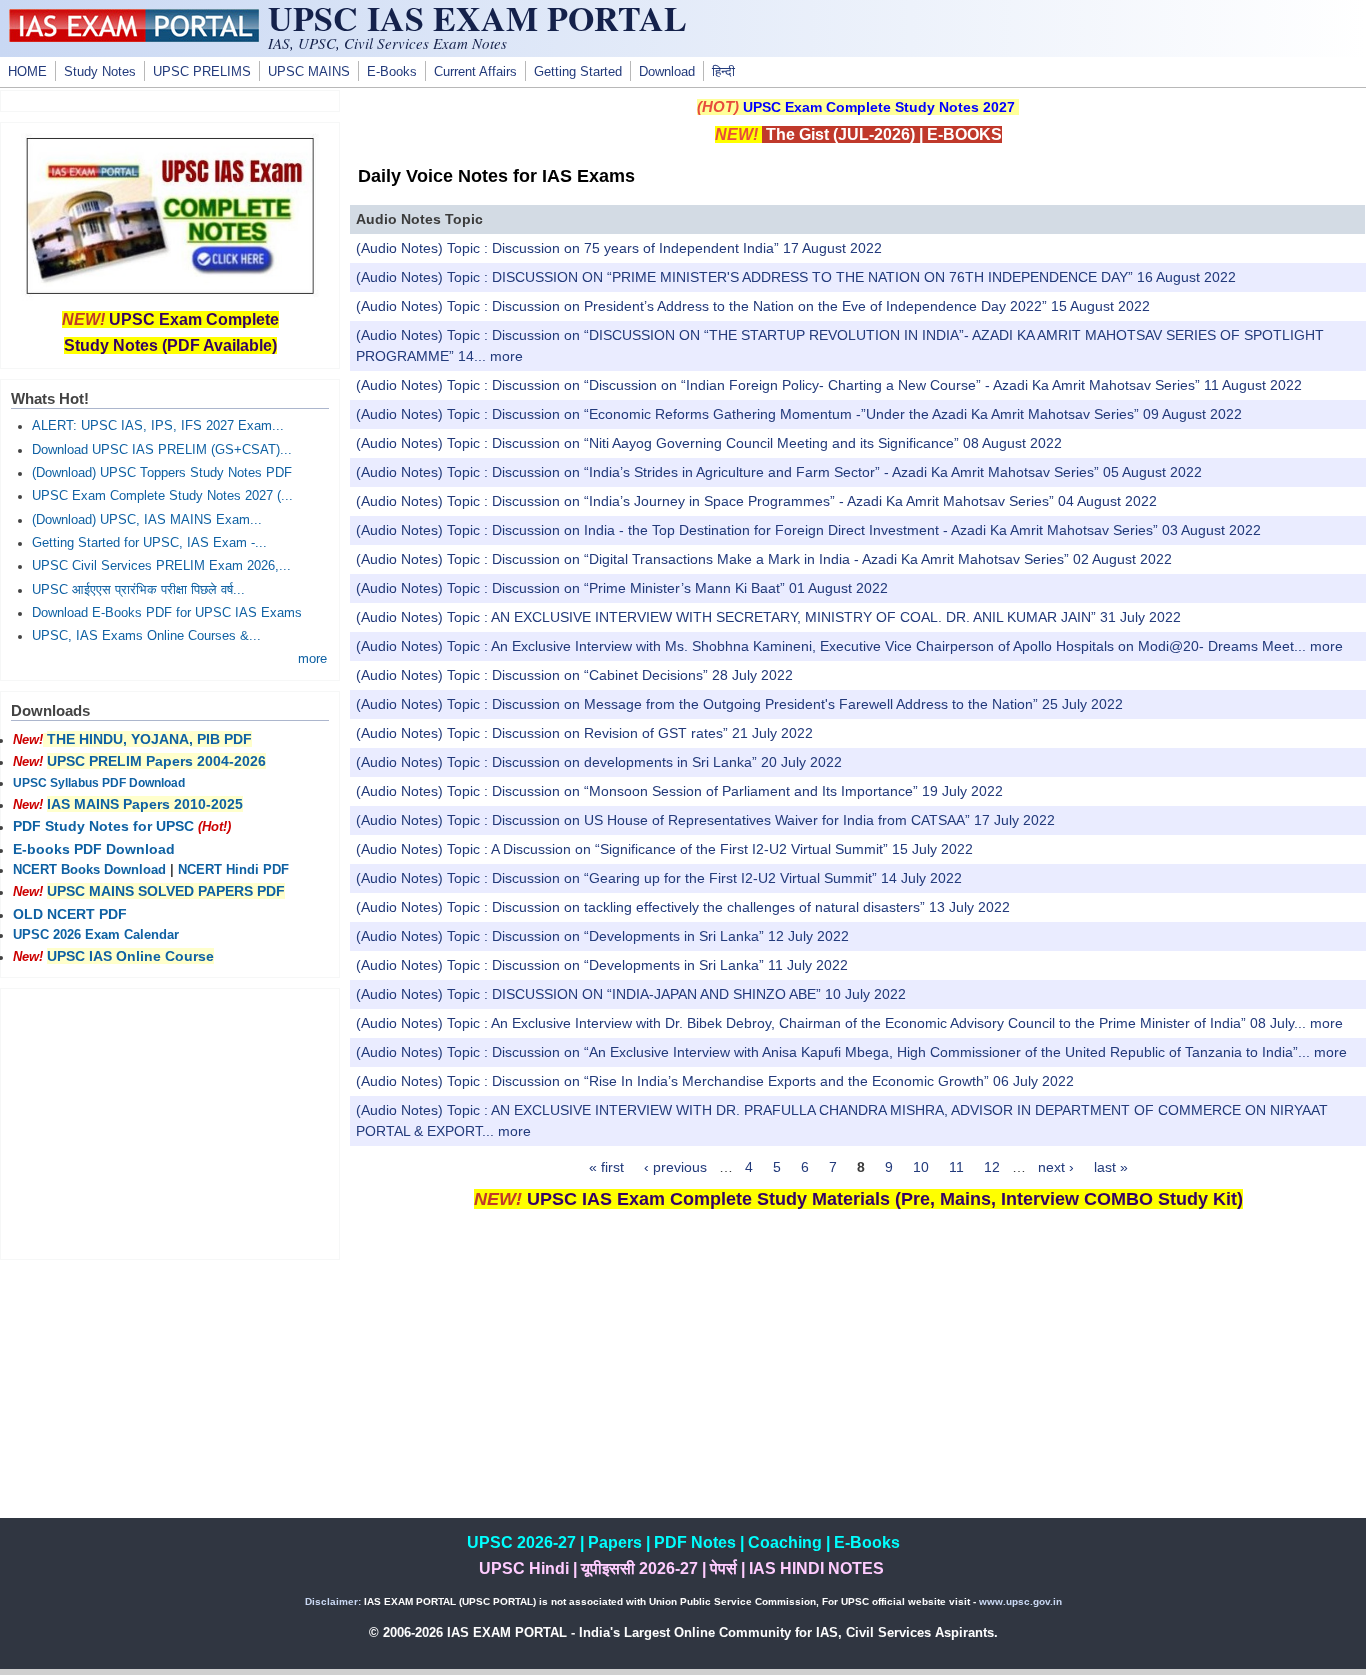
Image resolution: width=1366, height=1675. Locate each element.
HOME (27, 72)
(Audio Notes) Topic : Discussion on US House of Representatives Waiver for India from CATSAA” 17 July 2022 (705, 820)
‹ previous (675, 1167)
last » (1111, 1167)
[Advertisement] (858, 1378)
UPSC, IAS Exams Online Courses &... (146, 636)
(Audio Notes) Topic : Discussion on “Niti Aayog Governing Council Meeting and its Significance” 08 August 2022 (709, 443)
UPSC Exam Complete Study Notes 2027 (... (162, 496)
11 (956, 1167)
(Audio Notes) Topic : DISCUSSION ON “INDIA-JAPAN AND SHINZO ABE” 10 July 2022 (631, 994)
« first (606, 1167)
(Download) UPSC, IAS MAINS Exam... (147, 520)
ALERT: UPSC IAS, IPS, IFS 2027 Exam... (158, 426)
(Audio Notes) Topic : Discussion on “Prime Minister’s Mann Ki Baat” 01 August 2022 (622, 588)
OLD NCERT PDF (70, 914)
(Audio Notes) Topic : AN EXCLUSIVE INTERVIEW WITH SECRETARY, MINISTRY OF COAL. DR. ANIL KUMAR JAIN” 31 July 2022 (768, 617)
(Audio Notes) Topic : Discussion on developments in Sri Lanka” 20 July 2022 (599, 762)
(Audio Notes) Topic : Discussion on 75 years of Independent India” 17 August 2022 (619, 248)
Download (667, 72)
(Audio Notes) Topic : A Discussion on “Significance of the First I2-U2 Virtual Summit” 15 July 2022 (664, 849)
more (506, 356)
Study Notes (100, 72)
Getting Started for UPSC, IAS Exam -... (149, 543)
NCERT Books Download (89, 870)
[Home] (134, 37)
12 (992, 1167)
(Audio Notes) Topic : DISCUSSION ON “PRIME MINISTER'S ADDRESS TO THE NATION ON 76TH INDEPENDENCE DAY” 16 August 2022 (796, 277)
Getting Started (578, 72)
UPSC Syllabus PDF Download (99, 783)
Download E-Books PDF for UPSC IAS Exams (167, 613)
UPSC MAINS (309, 72)
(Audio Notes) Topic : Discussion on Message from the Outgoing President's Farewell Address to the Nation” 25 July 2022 (739, 704)
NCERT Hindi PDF (233, 870)
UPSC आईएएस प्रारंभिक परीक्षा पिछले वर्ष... (138, 590)
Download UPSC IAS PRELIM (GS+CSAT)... (162, 450)
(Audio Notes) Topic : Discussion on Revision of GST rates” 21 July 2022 (584, 733)
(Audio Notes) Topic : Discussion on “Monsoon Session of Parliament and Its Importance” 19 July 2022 (679, 791)
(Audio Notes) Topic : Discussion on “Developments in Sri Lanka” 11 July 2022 (602, 965)
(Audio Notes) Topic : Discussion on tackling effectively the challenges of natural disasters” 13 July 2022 (683, 907)
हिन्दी (723, 72)
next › (1056, 1167)
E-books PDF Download (94, 849)
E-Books (392, 72)
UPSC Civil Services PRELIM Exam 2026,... (161, 566)
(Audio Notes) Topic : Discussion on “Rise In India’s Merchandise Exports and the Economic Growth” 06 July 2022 (715, 1081)
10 (921, 1167)
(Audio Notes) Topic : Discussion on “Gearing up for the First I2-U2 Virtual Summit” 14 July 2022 (659, 878)
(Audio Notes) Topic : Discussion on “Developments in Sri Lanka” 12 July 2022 (602, 936)
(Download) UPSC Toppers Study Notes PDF (162, 473)
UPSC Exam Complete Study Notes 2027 (879, 107)
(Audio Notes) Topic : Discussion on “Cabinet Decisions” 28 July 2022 (574, 675)
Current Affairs (475, 72)
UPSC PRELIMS (202, 72)
